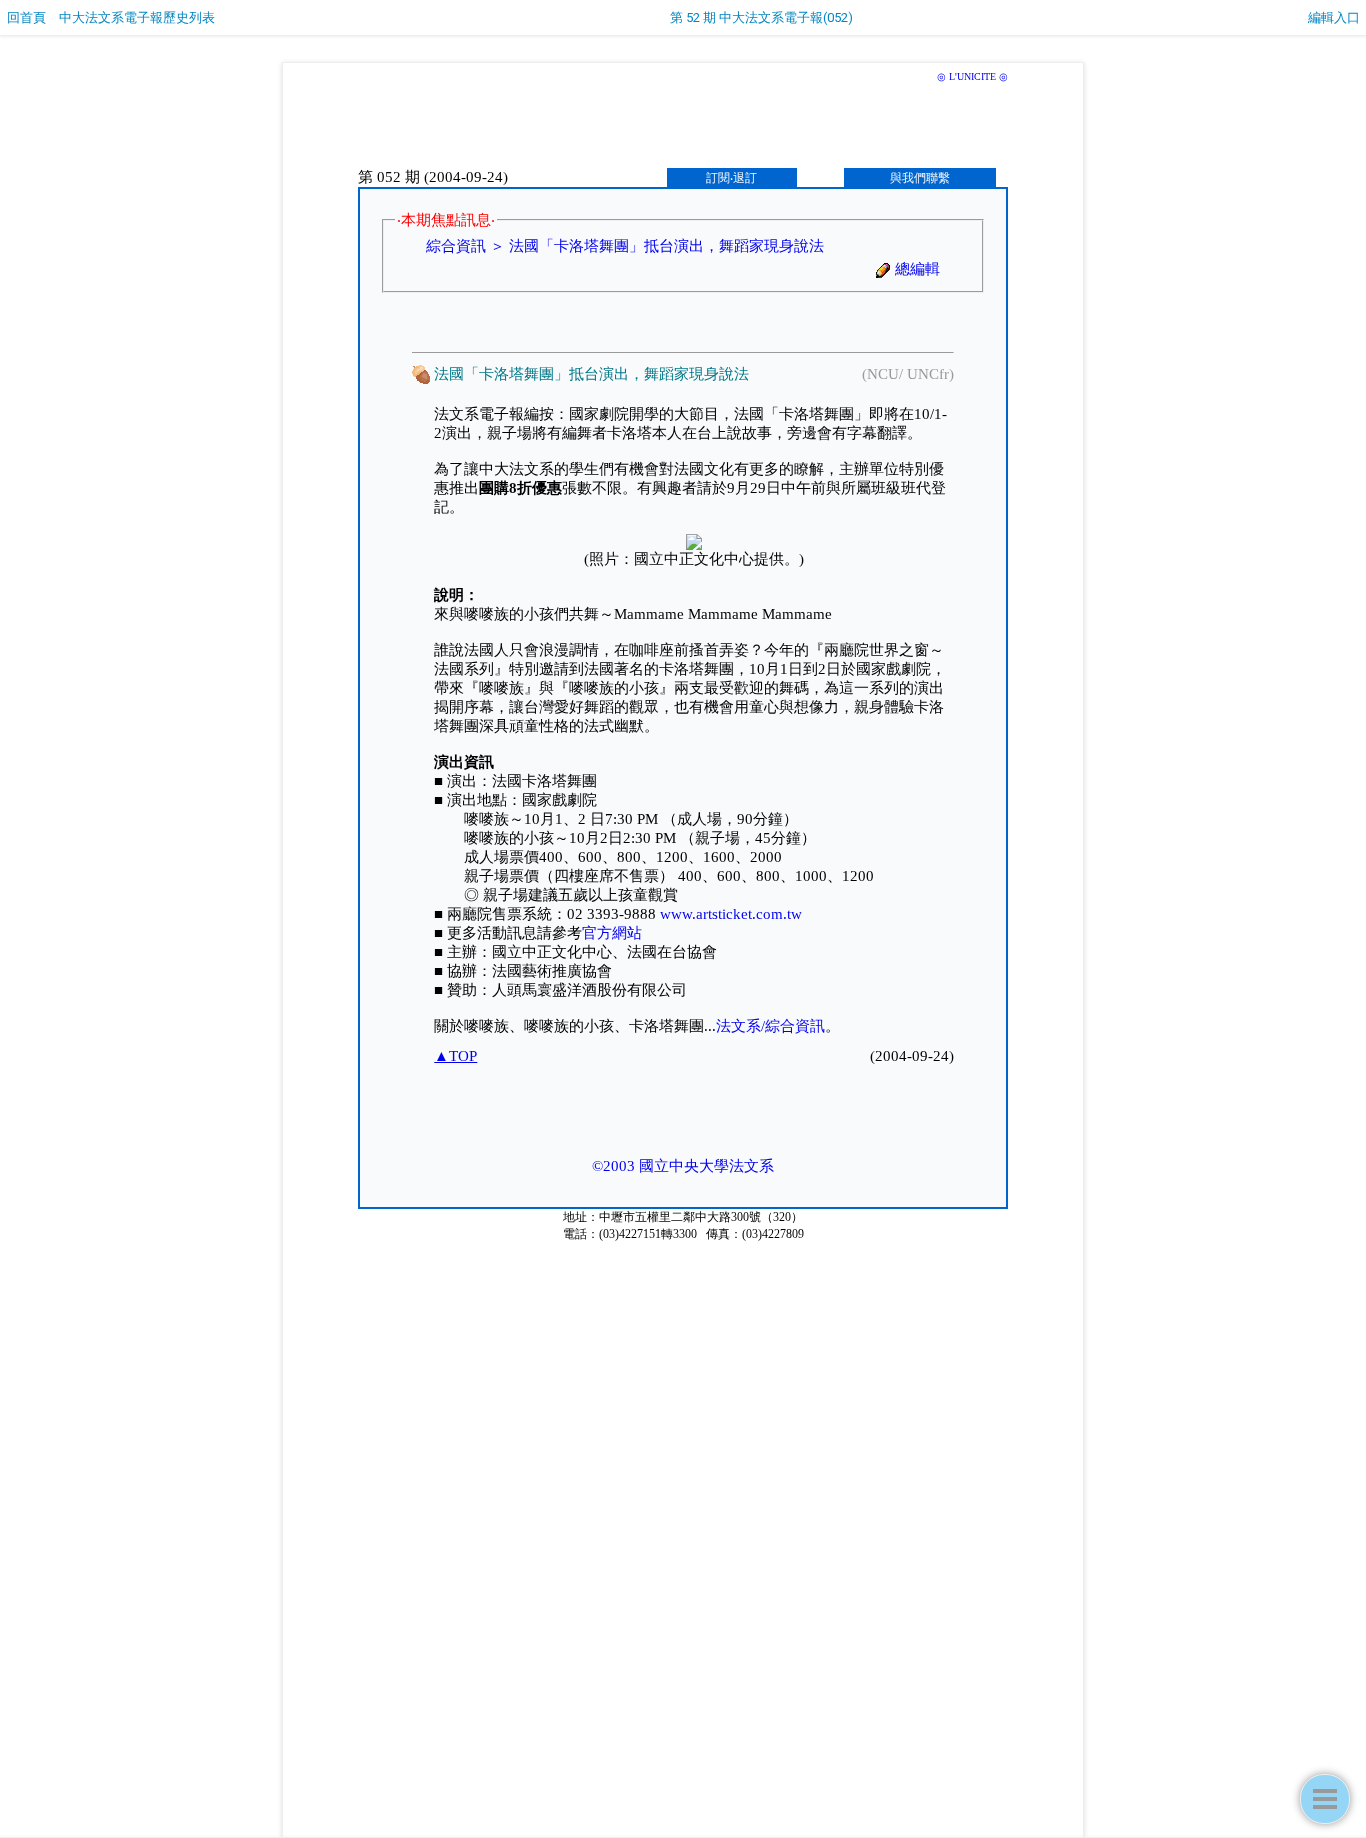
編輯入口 (1334, 17)
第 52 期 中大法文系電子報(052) (761, 17)
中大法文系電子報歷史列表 (137, 17)
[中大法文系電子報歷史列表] (1325, 1799)
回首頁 (26, 17)
